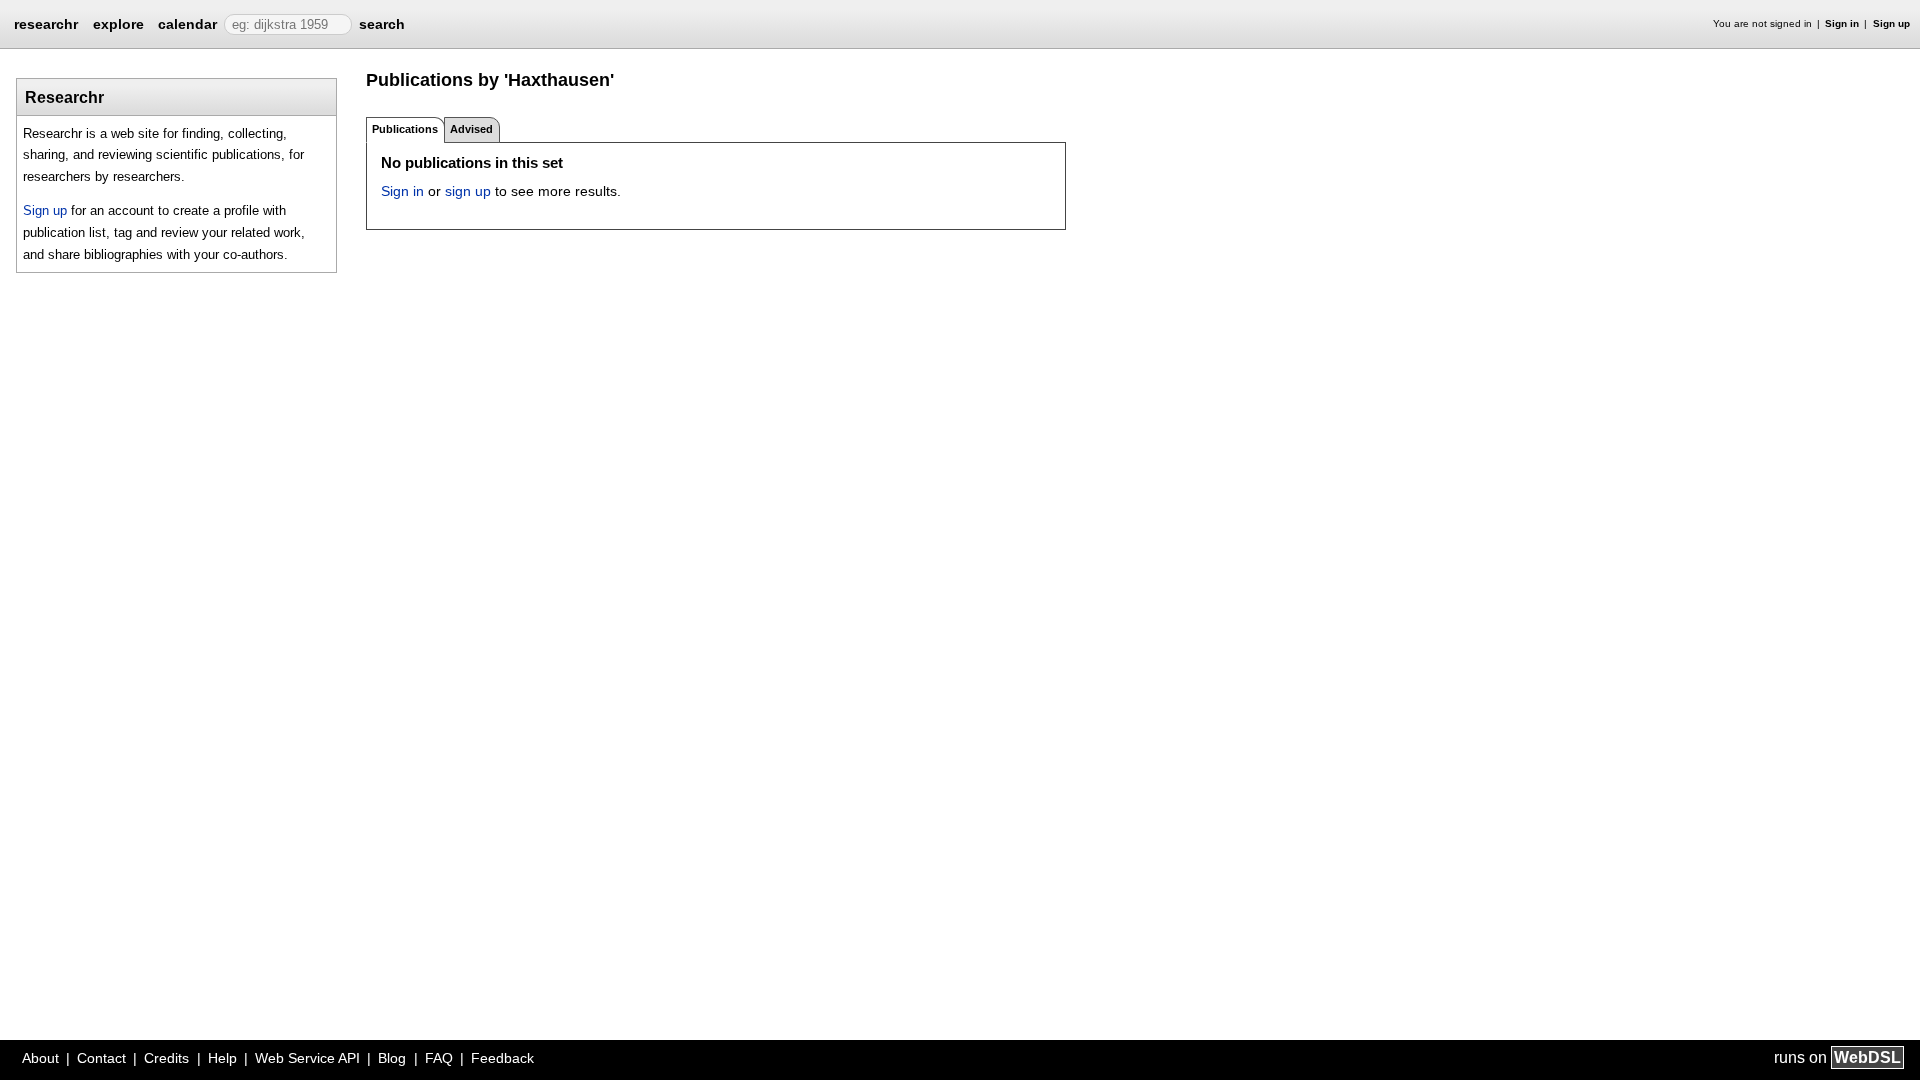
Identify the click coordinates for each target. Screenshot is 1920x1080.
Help (222, 1058)
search (382, 24)
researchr (46, 23)
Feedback (502, 1058)
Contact (101, 1058)
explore (118, 24)
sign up (468, 191)
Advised (471, 129)
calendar (187, 24)
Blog (392, 1058)
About (40, 1058)
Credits (166, 1058)
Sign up (1891, 23)
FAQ (439, 1058)
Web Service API (307, 1058)
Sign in (1842, 23)
